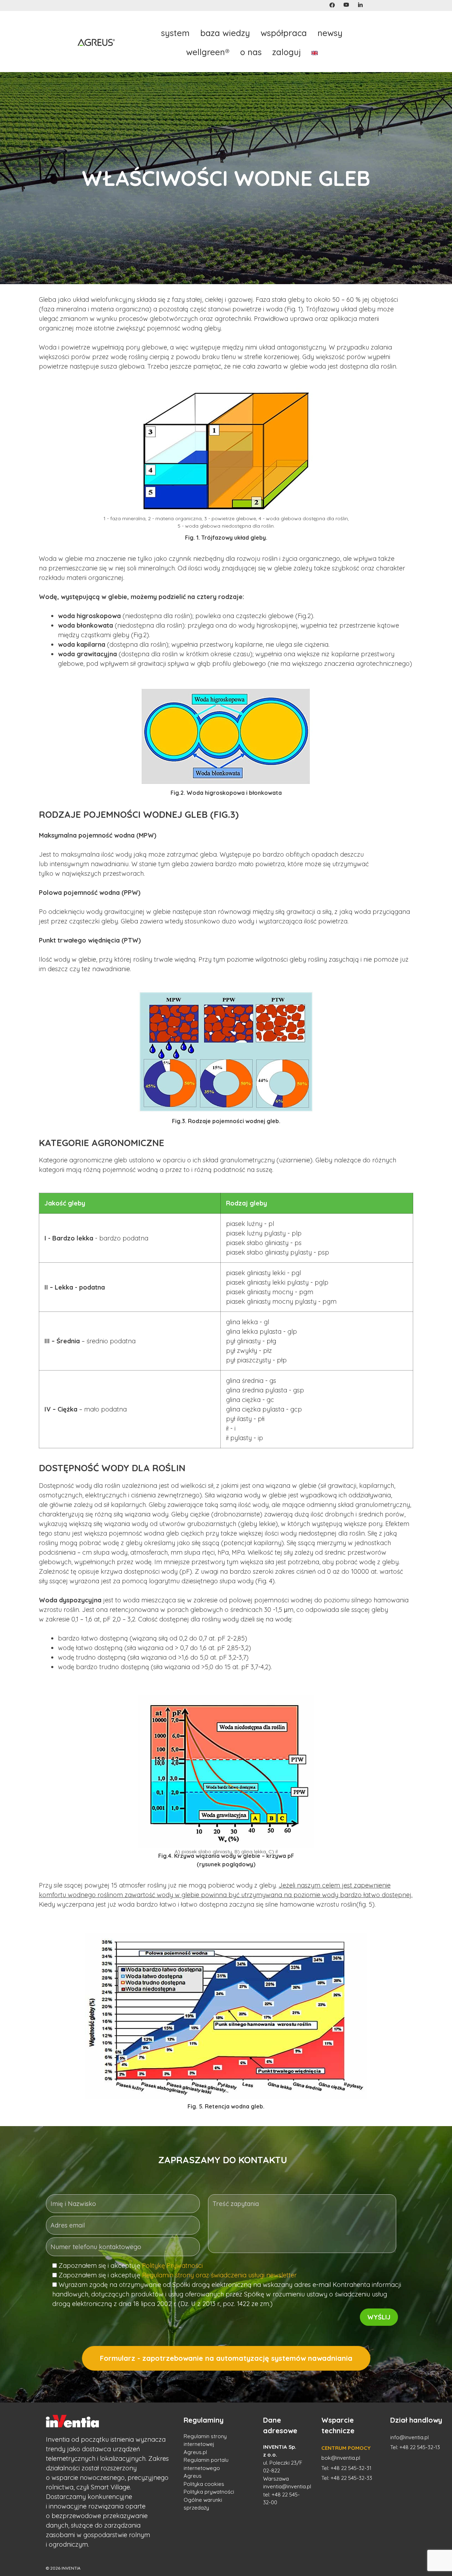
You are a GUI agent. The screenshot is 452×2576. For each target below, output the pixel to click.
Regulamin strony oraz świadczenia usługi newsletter (219, 2275)
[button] (332, 5)
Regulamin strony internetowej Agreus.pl (205, 2444)
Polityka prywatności (209, 2492)
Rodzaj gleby (246, 1203)
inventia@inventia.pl (287, 2486)
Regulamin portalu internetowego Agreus (206, 2468)
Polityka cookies (204, 2484)
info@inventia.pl (409, 2437)
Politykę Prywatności (172, 2266)
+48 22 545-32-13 (420, 2447)
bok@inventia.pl (341, 2458)
